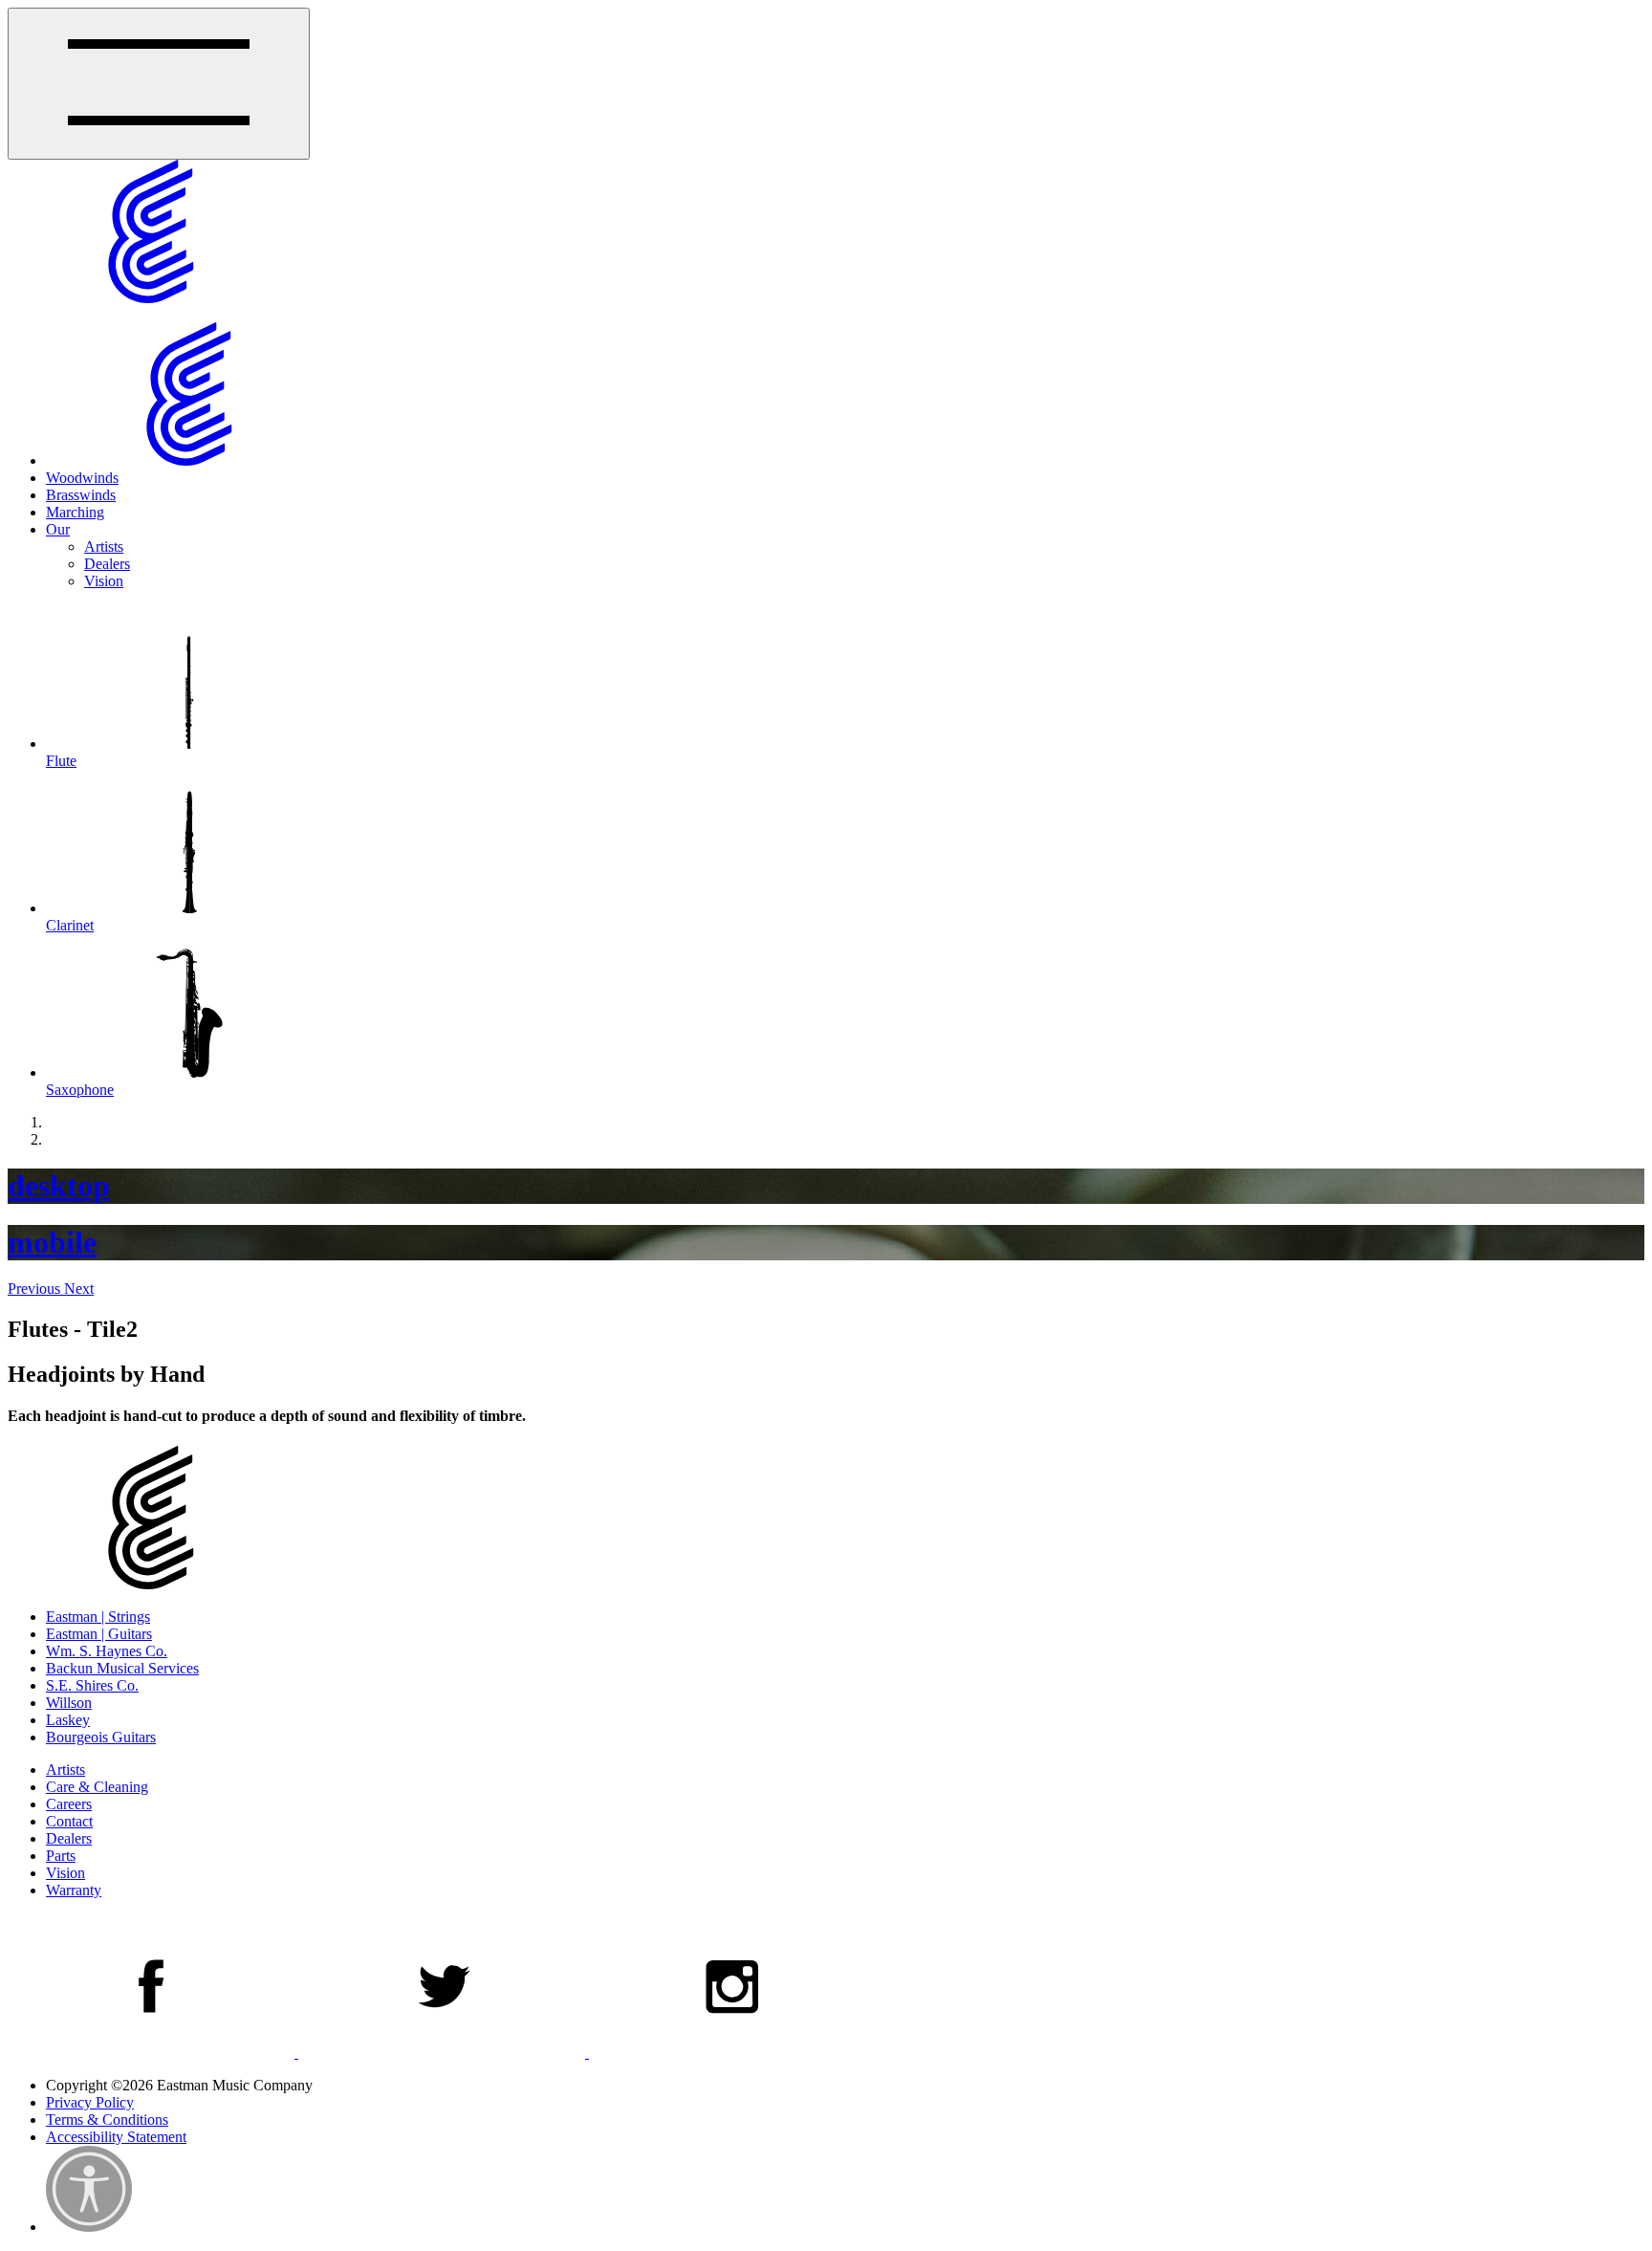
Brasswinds (81, 495)
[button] (36, 1289)
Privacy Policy (90, 2102)
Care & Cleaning (97, 1787)
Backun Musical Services (122, 1668)
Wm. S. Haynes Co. (107, 1651)
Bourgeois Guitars (101, 1737)
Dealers (107, 564)
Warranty (74, 1890)
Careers (69, 1804)
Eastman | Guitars (99, 1634)
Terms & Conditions (107, 2120)
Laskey (68, 1720)
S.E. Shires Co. (92, 1685)
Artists (104, 546)
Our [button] (58, 529)
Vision (104, 581)
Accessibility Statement (116, 2137)
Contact (69, 1821)
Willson (69, 1703)
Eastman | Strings (98, 1617)
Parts (61, 1856)
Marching (75, 512)
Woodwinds (82, 478)
